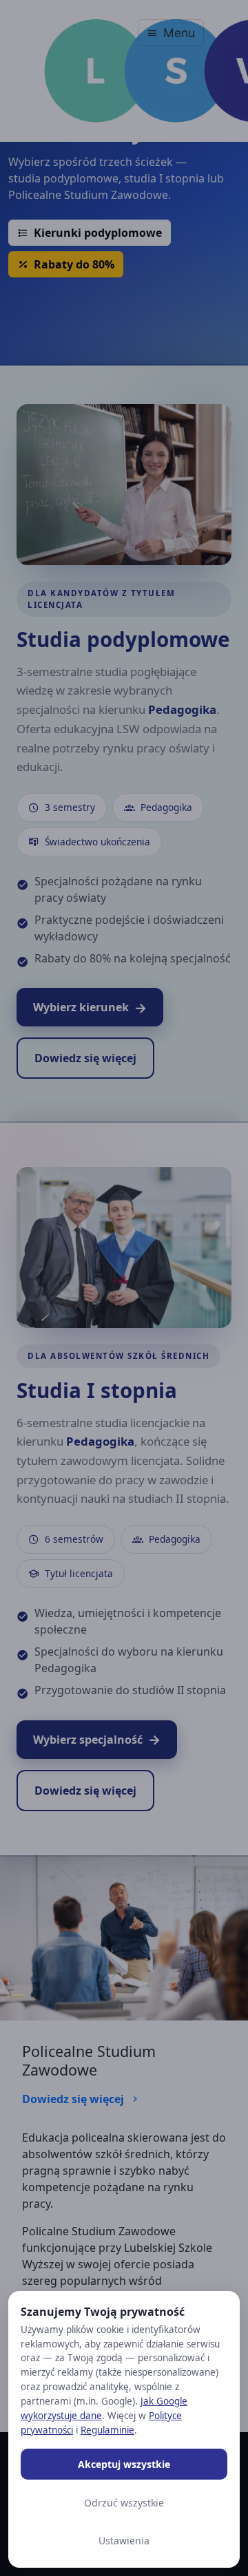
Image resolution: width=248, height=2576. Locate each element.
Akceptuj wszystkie (124, 2464)
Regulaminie (107, 2430)
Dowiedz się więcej (74, 2099)
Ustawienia (124, 2541)
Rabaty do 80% (73, 264)
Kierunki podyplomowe (96, 233)
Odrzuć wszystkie (124, 2503)
